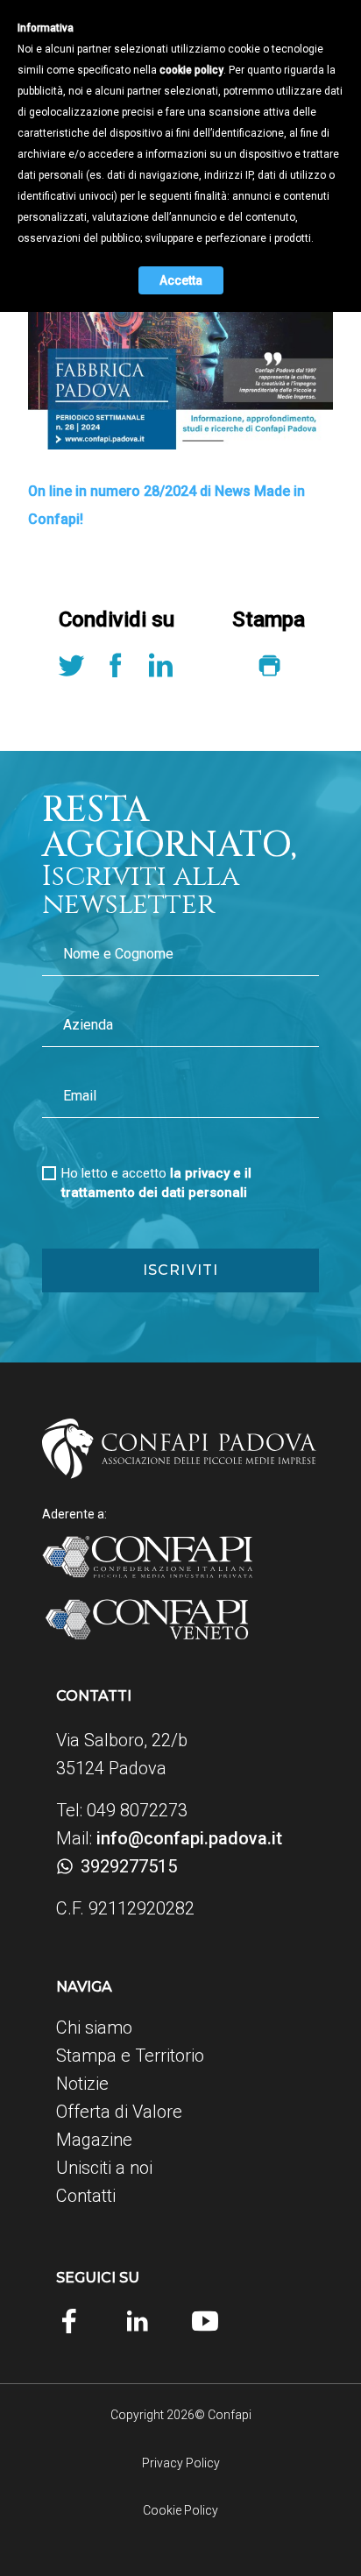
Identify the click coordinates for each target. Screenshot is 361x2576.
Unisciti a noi (104, 2168)
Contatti (86, 2196)
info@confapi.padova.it (189, 1838)
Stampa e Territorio (130, 2056)
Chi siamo (94, 2028)
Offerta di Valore (119, 2112)
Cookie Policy (180, 2510)
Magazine (94, 2140)
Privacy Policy (181, 2463)
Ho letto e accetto (156, 1183)
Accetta (181, 280)
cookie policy (191, 70)
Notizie (82, 2084)
